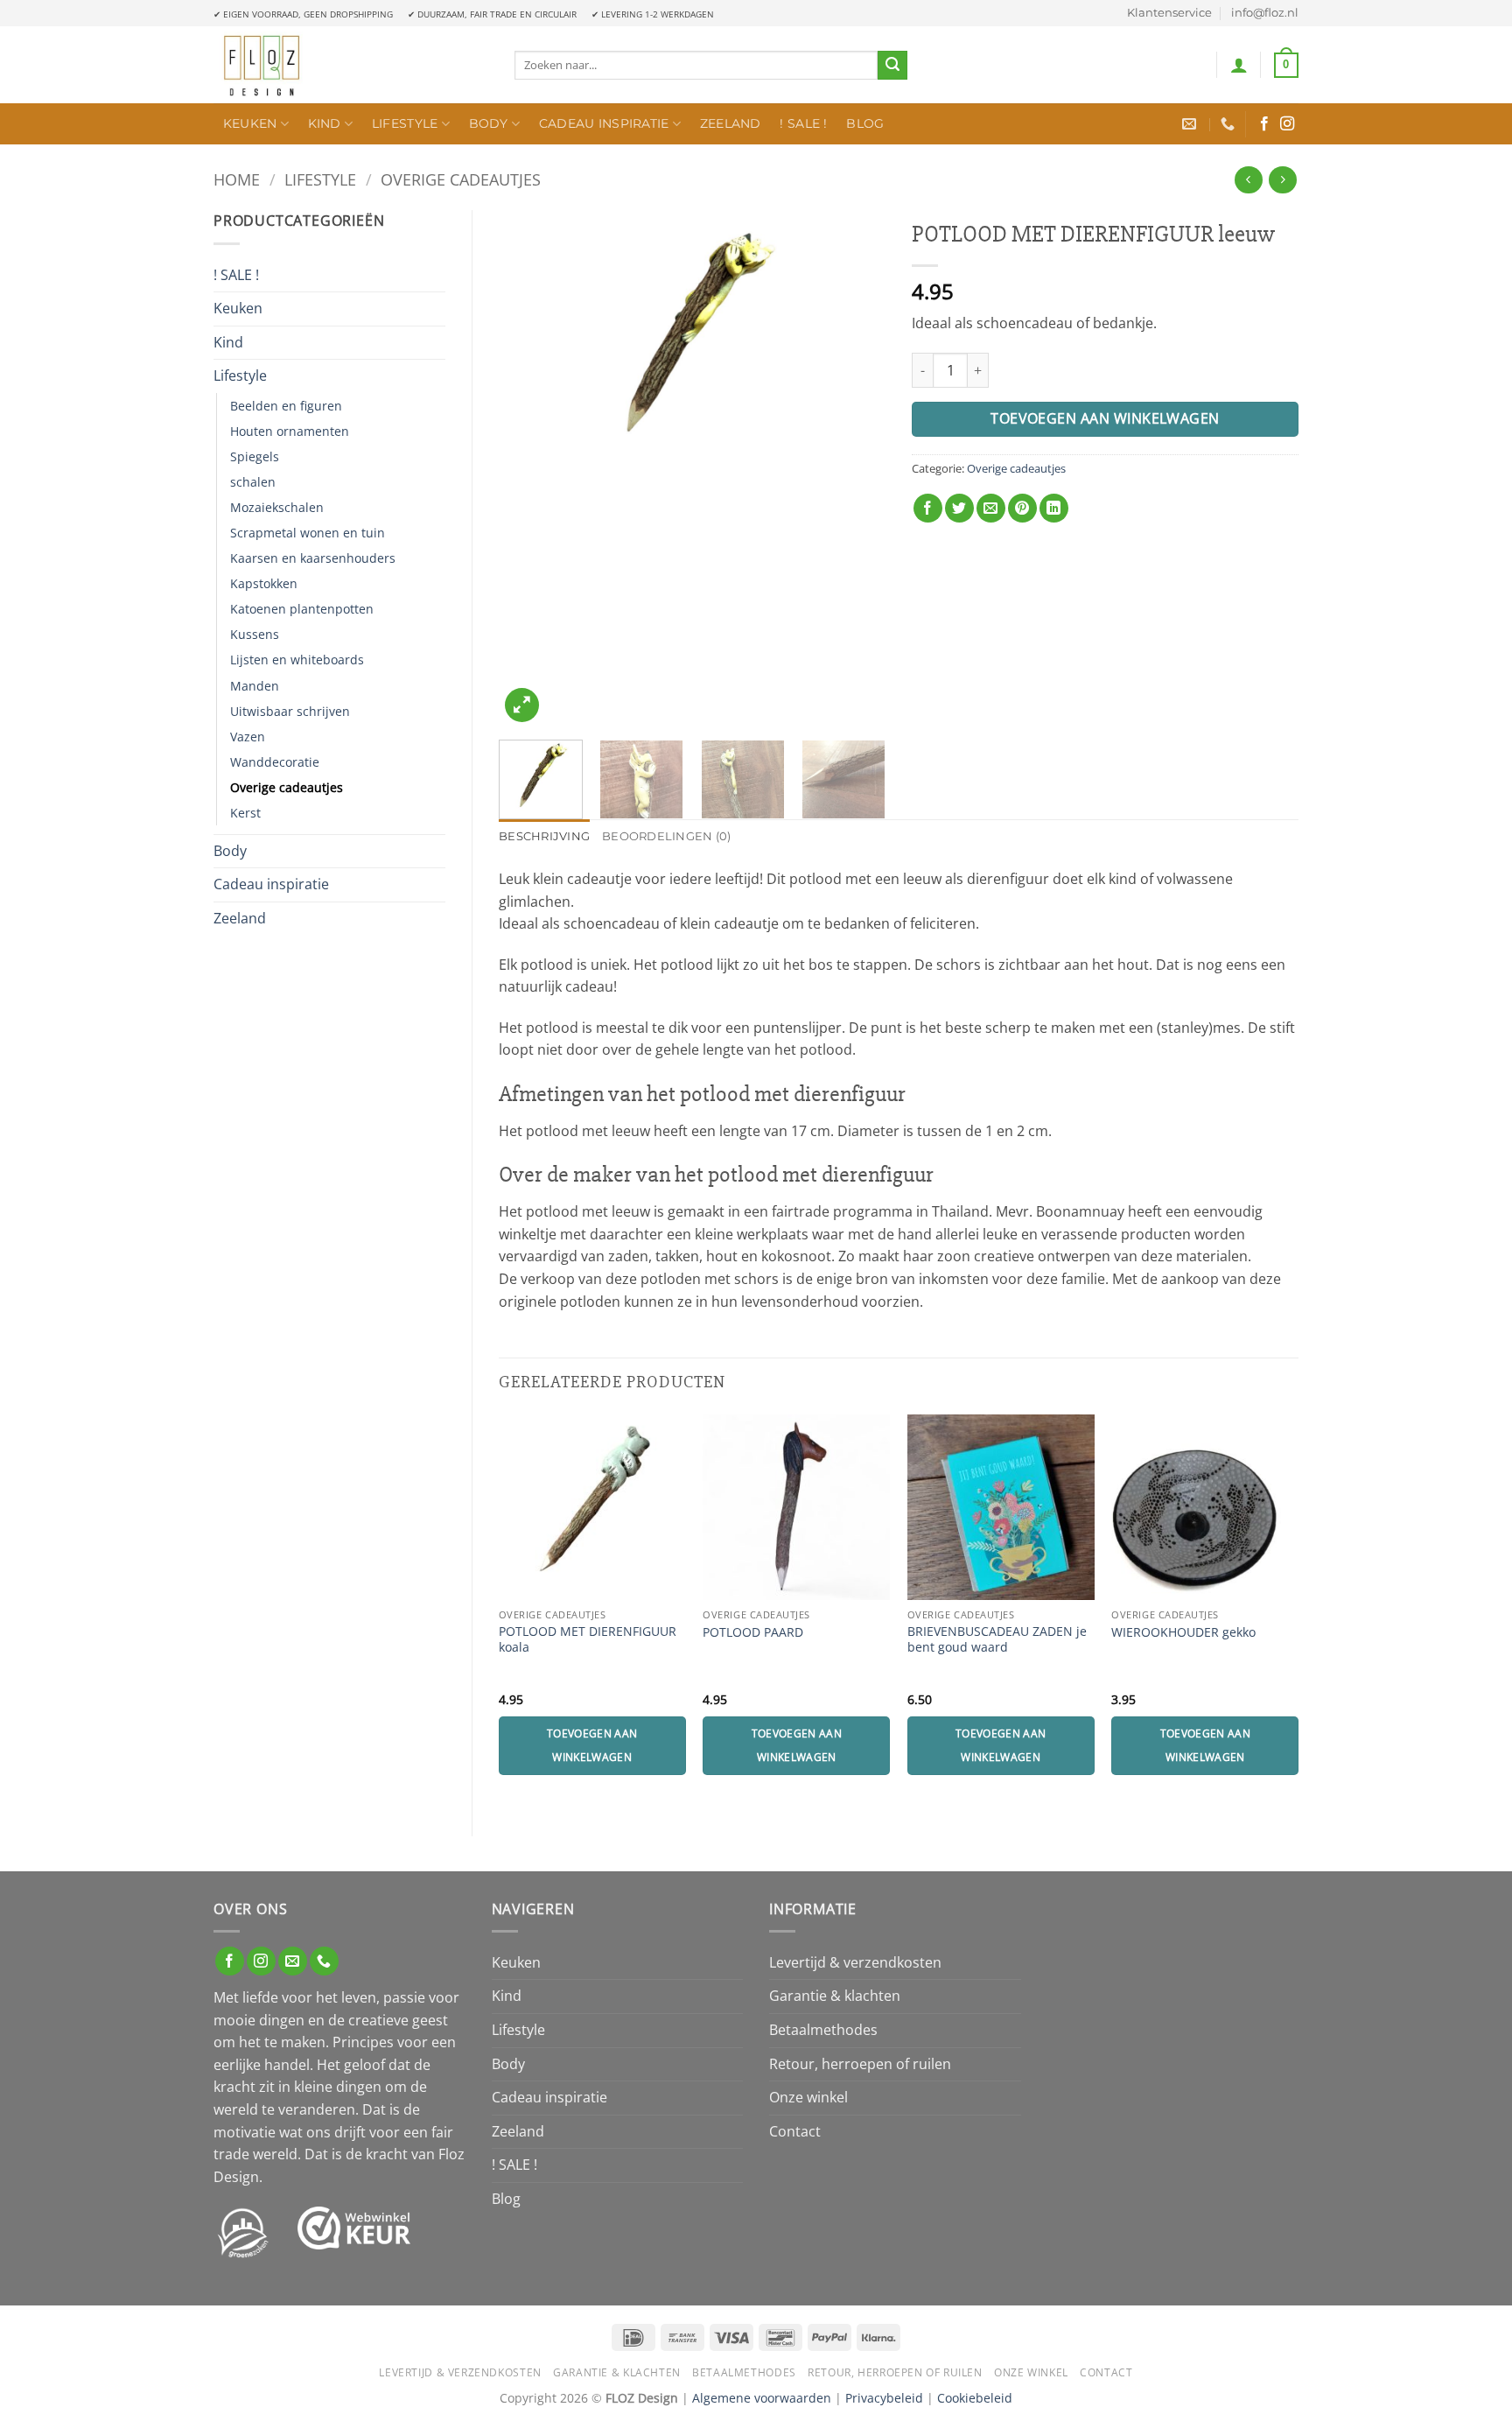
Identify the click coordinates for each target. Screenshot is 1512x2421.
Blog (865, 123)
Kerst (245, 813)
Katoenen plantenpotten (302, 609)
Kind (325, 123)
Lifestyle (405, 123)
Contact (795, 2131)
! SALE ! (803, 123)
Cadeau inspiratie (604, 123)
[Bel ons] (324, 1961)
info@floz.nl (1265, 13)
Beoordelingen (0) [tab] (666, 836)
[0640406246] (1230, 124)
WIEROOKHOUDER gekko (1183, 1632)
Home (237, 179)
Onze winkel (808, 2097)
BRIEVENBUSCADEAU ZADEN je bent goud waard (997, 1640)
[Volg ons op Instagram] (1287, 124)
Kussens (255, 634)
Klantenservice (1169, 13)
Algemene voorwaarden (762, 2398)
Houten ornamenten (290, 431)
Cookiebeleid (975, 2398)
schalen (253, 482)
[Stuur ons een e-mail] (293, 1961)
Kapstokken (264, 583)
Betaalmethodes (823, 2030)
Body (489, 123)
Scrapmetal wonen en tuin (308, 533)
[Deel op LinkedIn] (1054, 508)
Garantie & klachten (835, 1996)
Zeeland (731, 123)
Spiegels (255, 456)
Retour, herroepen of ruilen (860, 2064)
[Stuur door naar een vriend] (991, 508)
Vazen (248, 737)
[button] (1239, 65)
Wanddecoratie (275, 762)
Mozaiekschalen (277, 507)
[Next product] (1248, 180)
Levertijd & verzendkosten (855, 1962)
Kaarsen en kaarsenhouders (313, 558)
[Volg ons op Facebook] (1264, 124)
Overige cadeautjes (461, 179)
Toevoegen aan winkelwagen (1105, 418)
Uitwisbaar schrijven (290, 711)
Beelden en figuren (286, 406)
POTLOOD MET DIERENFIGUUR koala (588, 1640)
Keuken (250, 123)
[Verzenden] (892, 66)
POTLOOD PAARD (753, 1632)
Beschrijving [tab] (544, 836)
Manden (255, 686)
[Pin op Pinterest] (1022, 508)
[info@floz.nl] (1191, 124)
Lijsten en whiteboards (297, 660)
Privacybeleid (884, 2398)
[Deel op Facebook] (928, 508)
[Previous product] (1282, 180)
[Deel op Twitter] (959, 508)
